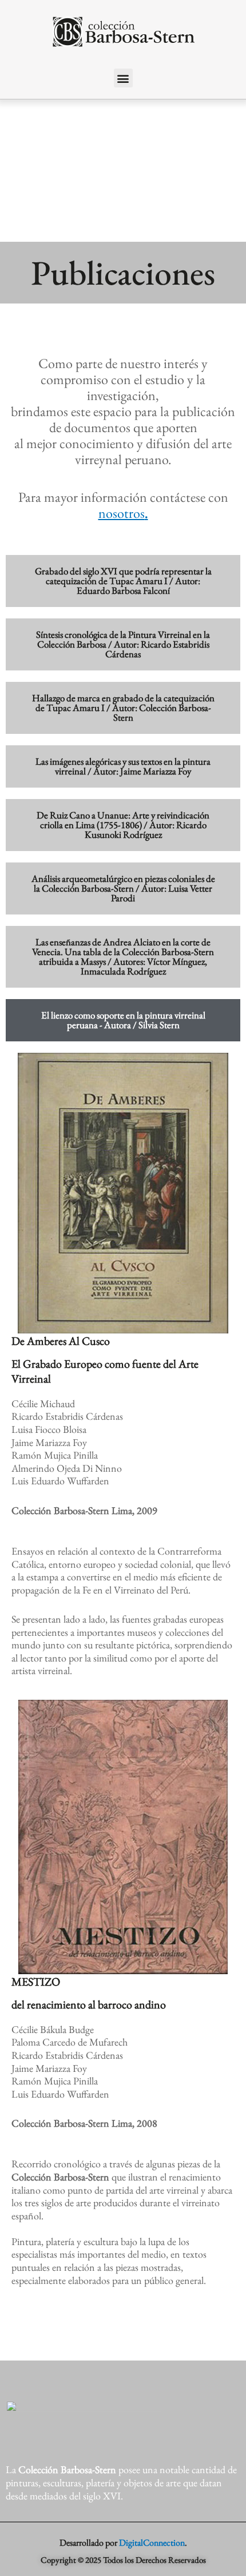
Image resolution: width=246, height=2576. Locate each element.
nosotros (122, 513)
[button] (123, 78)
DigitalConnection (152, 2543)
